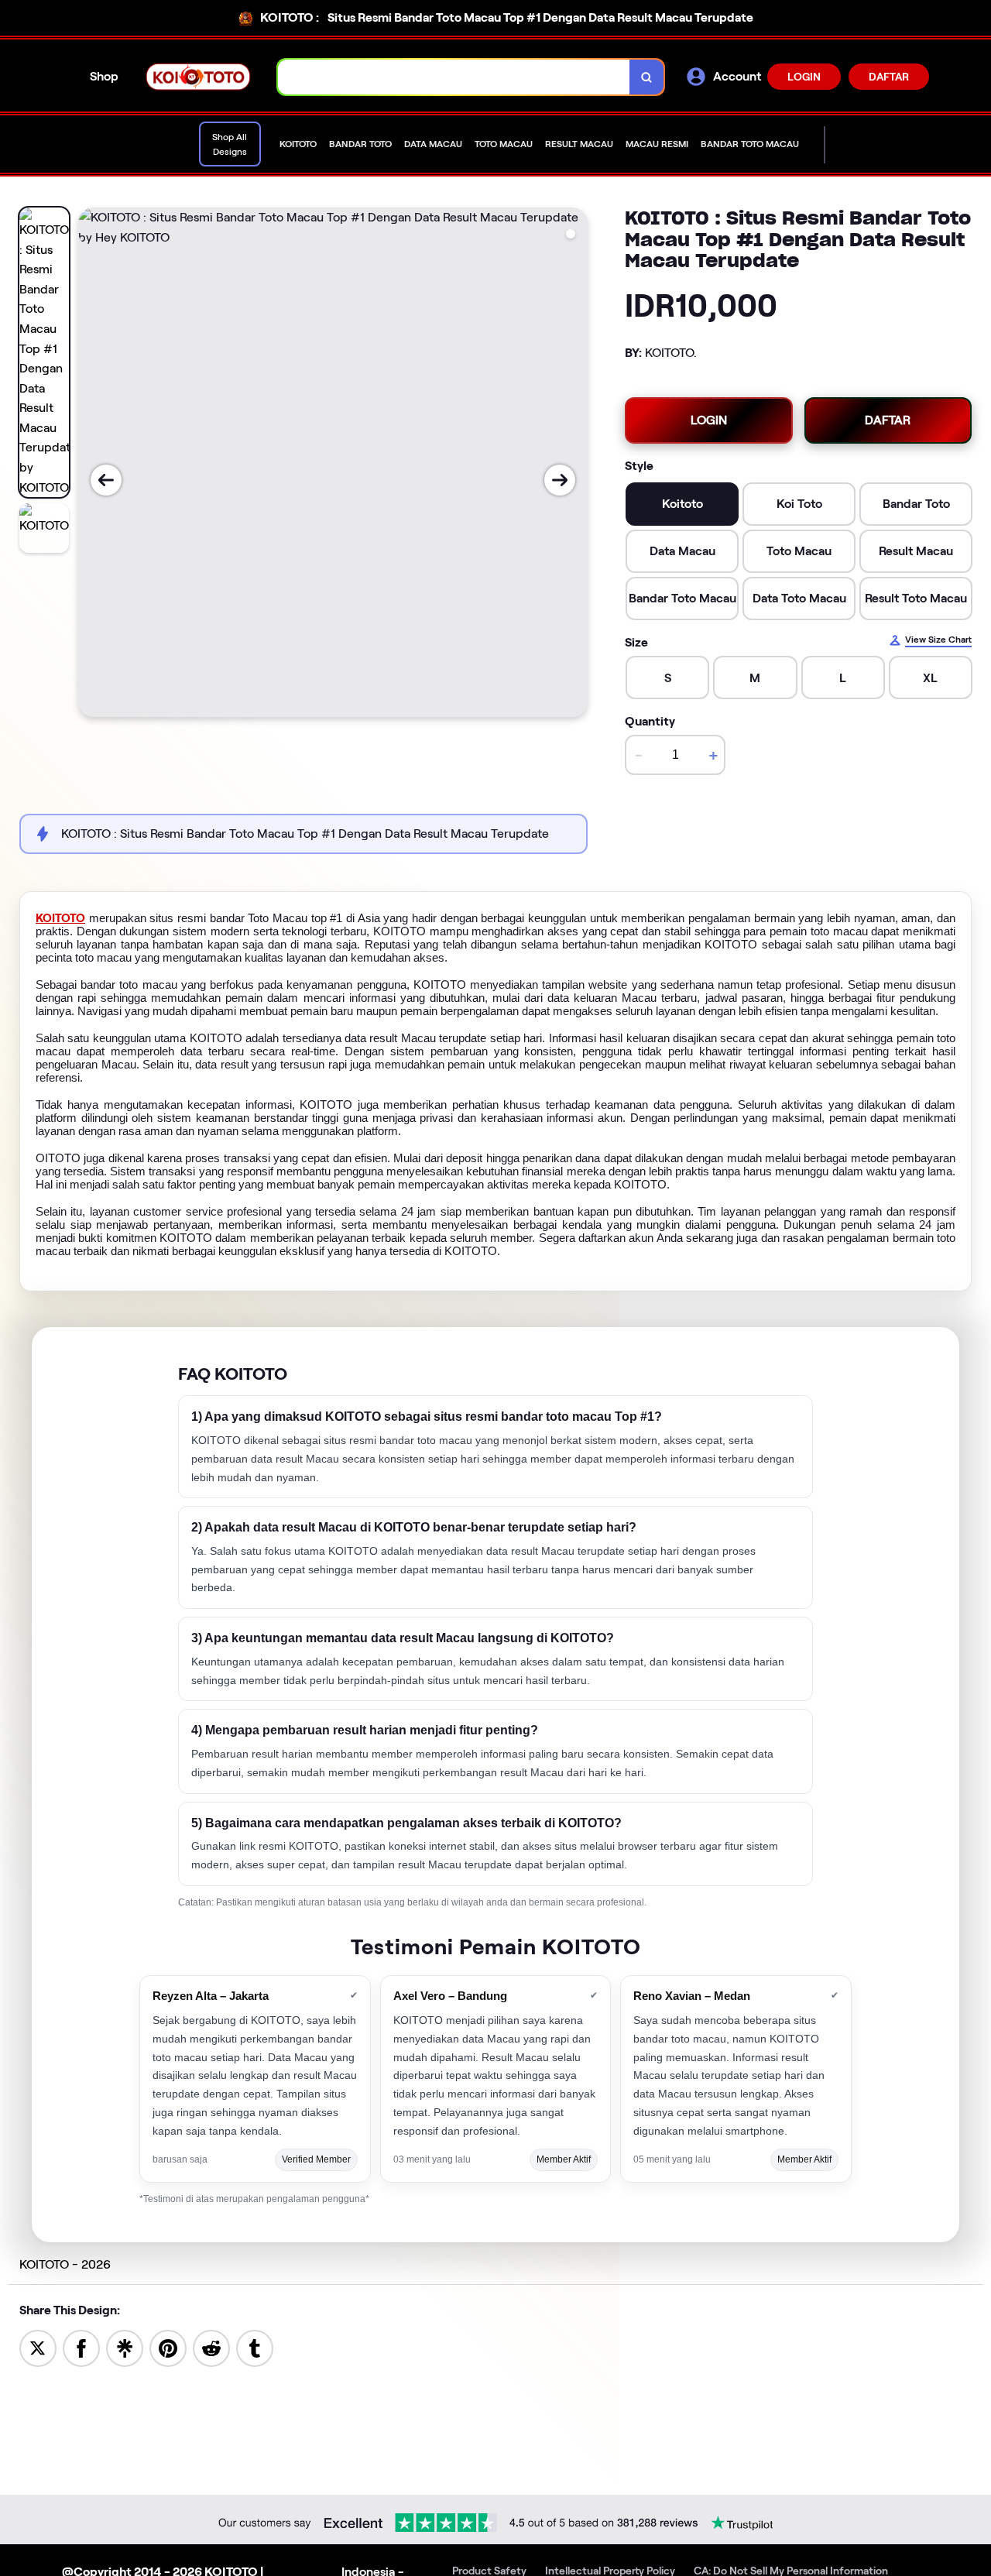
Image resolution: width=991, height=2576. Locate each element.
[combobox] (454, 77)
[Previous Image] (106, 480)
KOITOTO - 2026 (65, 2264)
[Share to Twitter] (38, 2347)
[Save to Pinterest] (168, 2347)
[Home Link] (198, 76)
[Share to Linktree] (125, 2347)
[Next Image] (560, 480)
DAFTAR (889, 77)
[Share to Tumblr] (255, 2347)
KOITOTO (60, 918)
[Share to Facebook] (81, 2347)
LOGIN (804, 77)
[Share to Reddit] (211, 2347)
